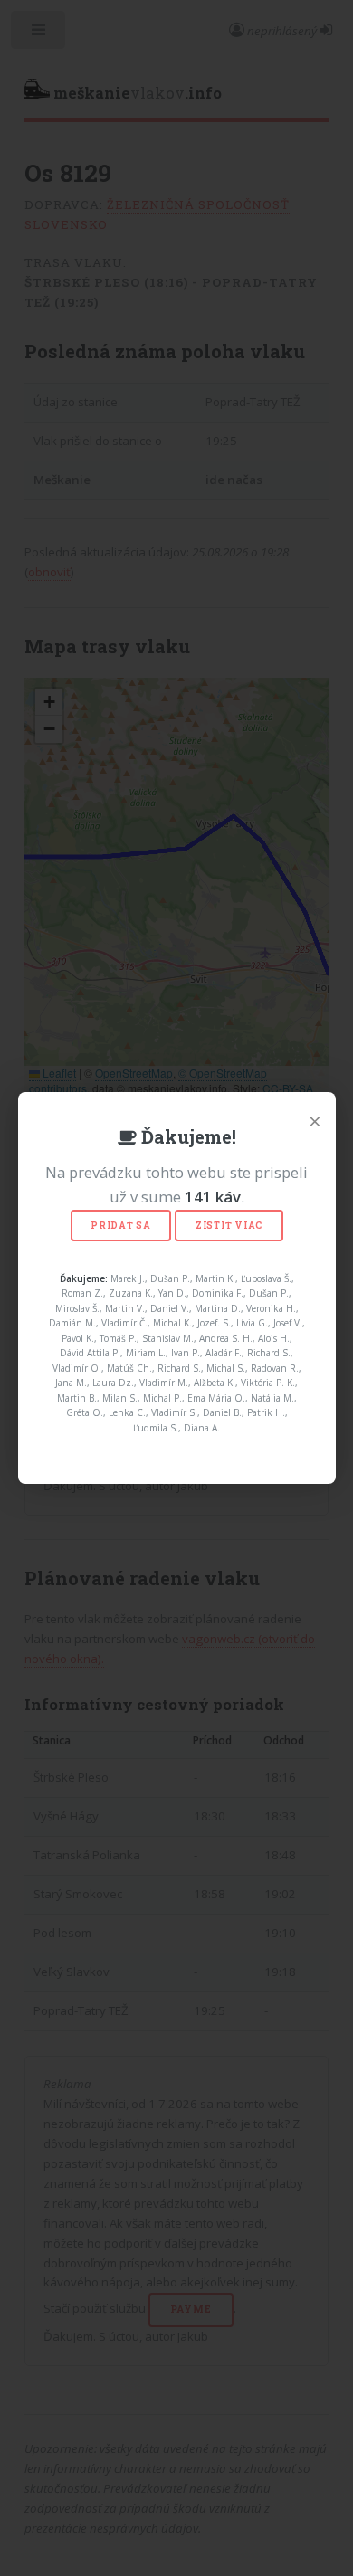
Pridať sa (121, 1226)
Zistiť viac (229, 1226)
